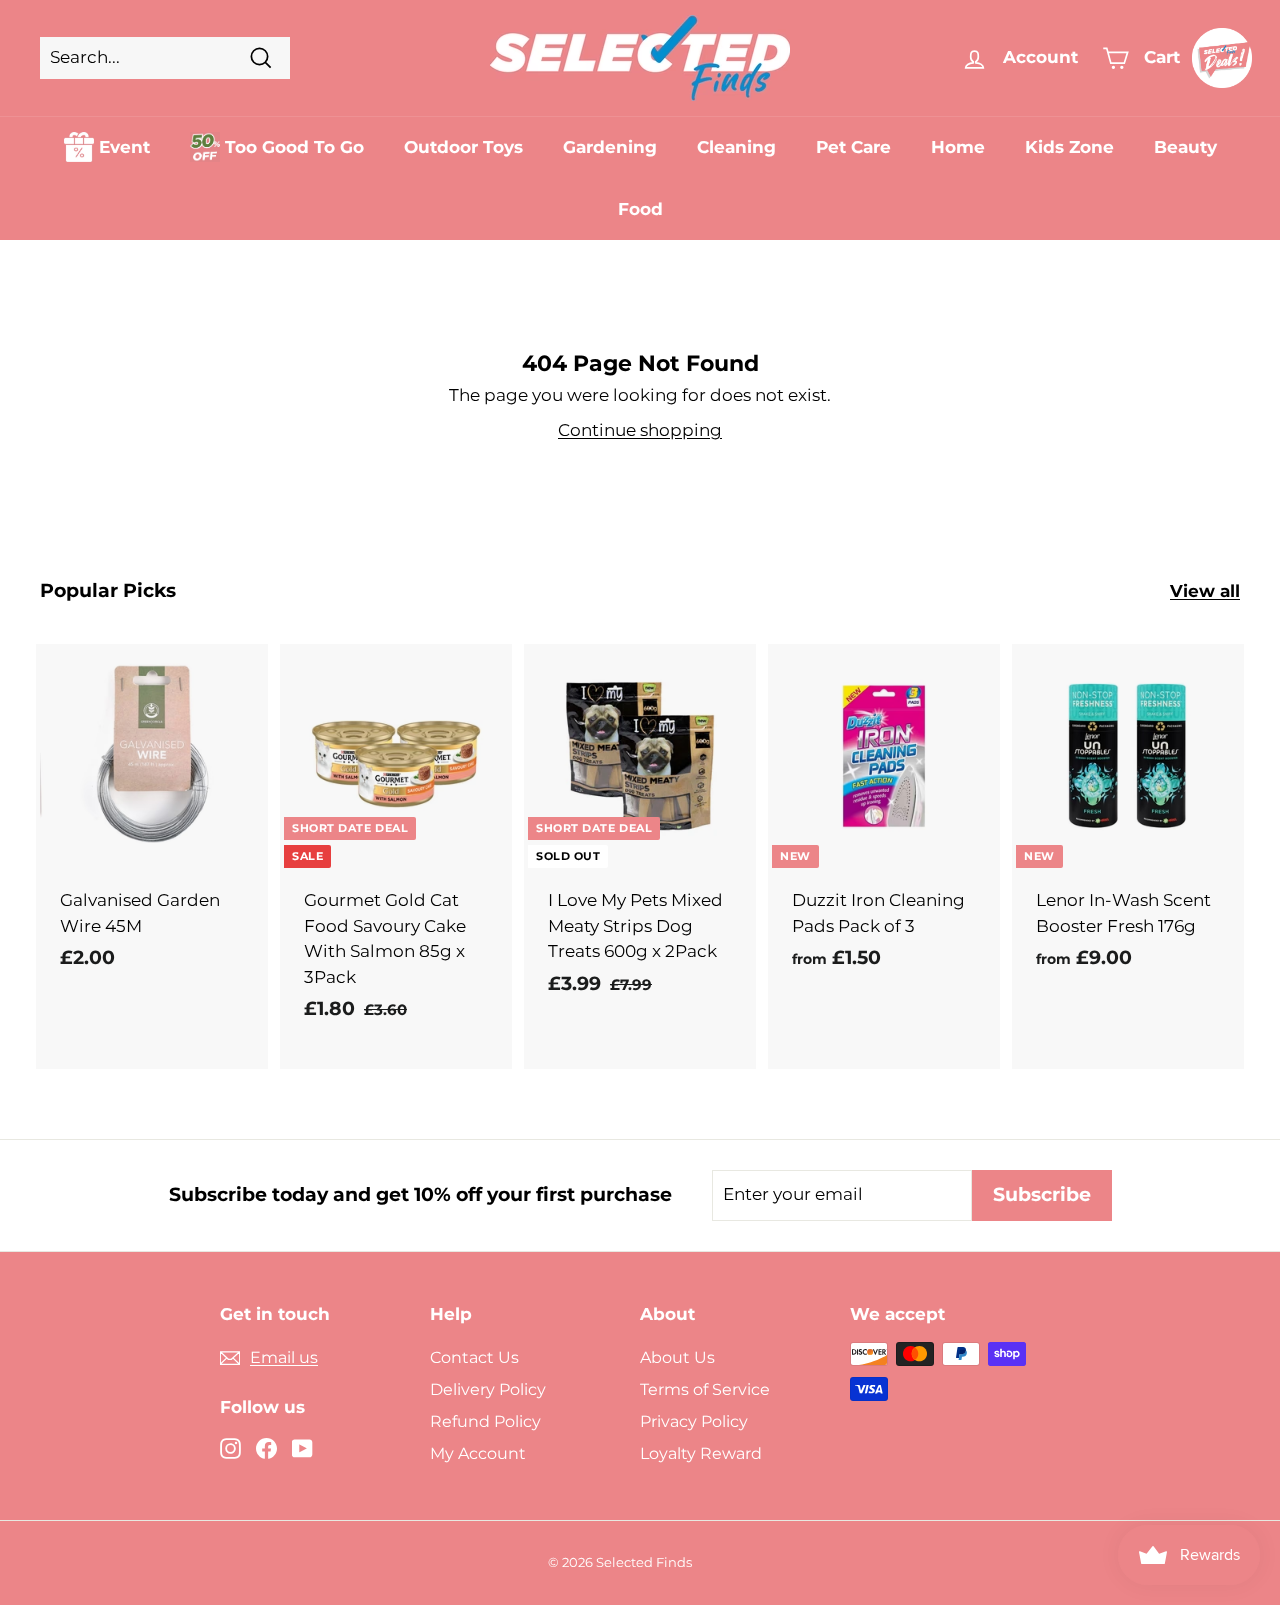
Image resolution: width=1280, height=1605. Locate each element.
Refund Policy (485, 1421)
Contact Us (474, 1357)
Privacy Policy (694, 1421)
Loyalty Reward (701, 1453)
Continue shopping (640, 430)
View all (1205, 591)
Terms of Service (705, 1389)
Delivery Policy (488, 1389)
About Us (677, 1357)
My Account (478, 1453)
